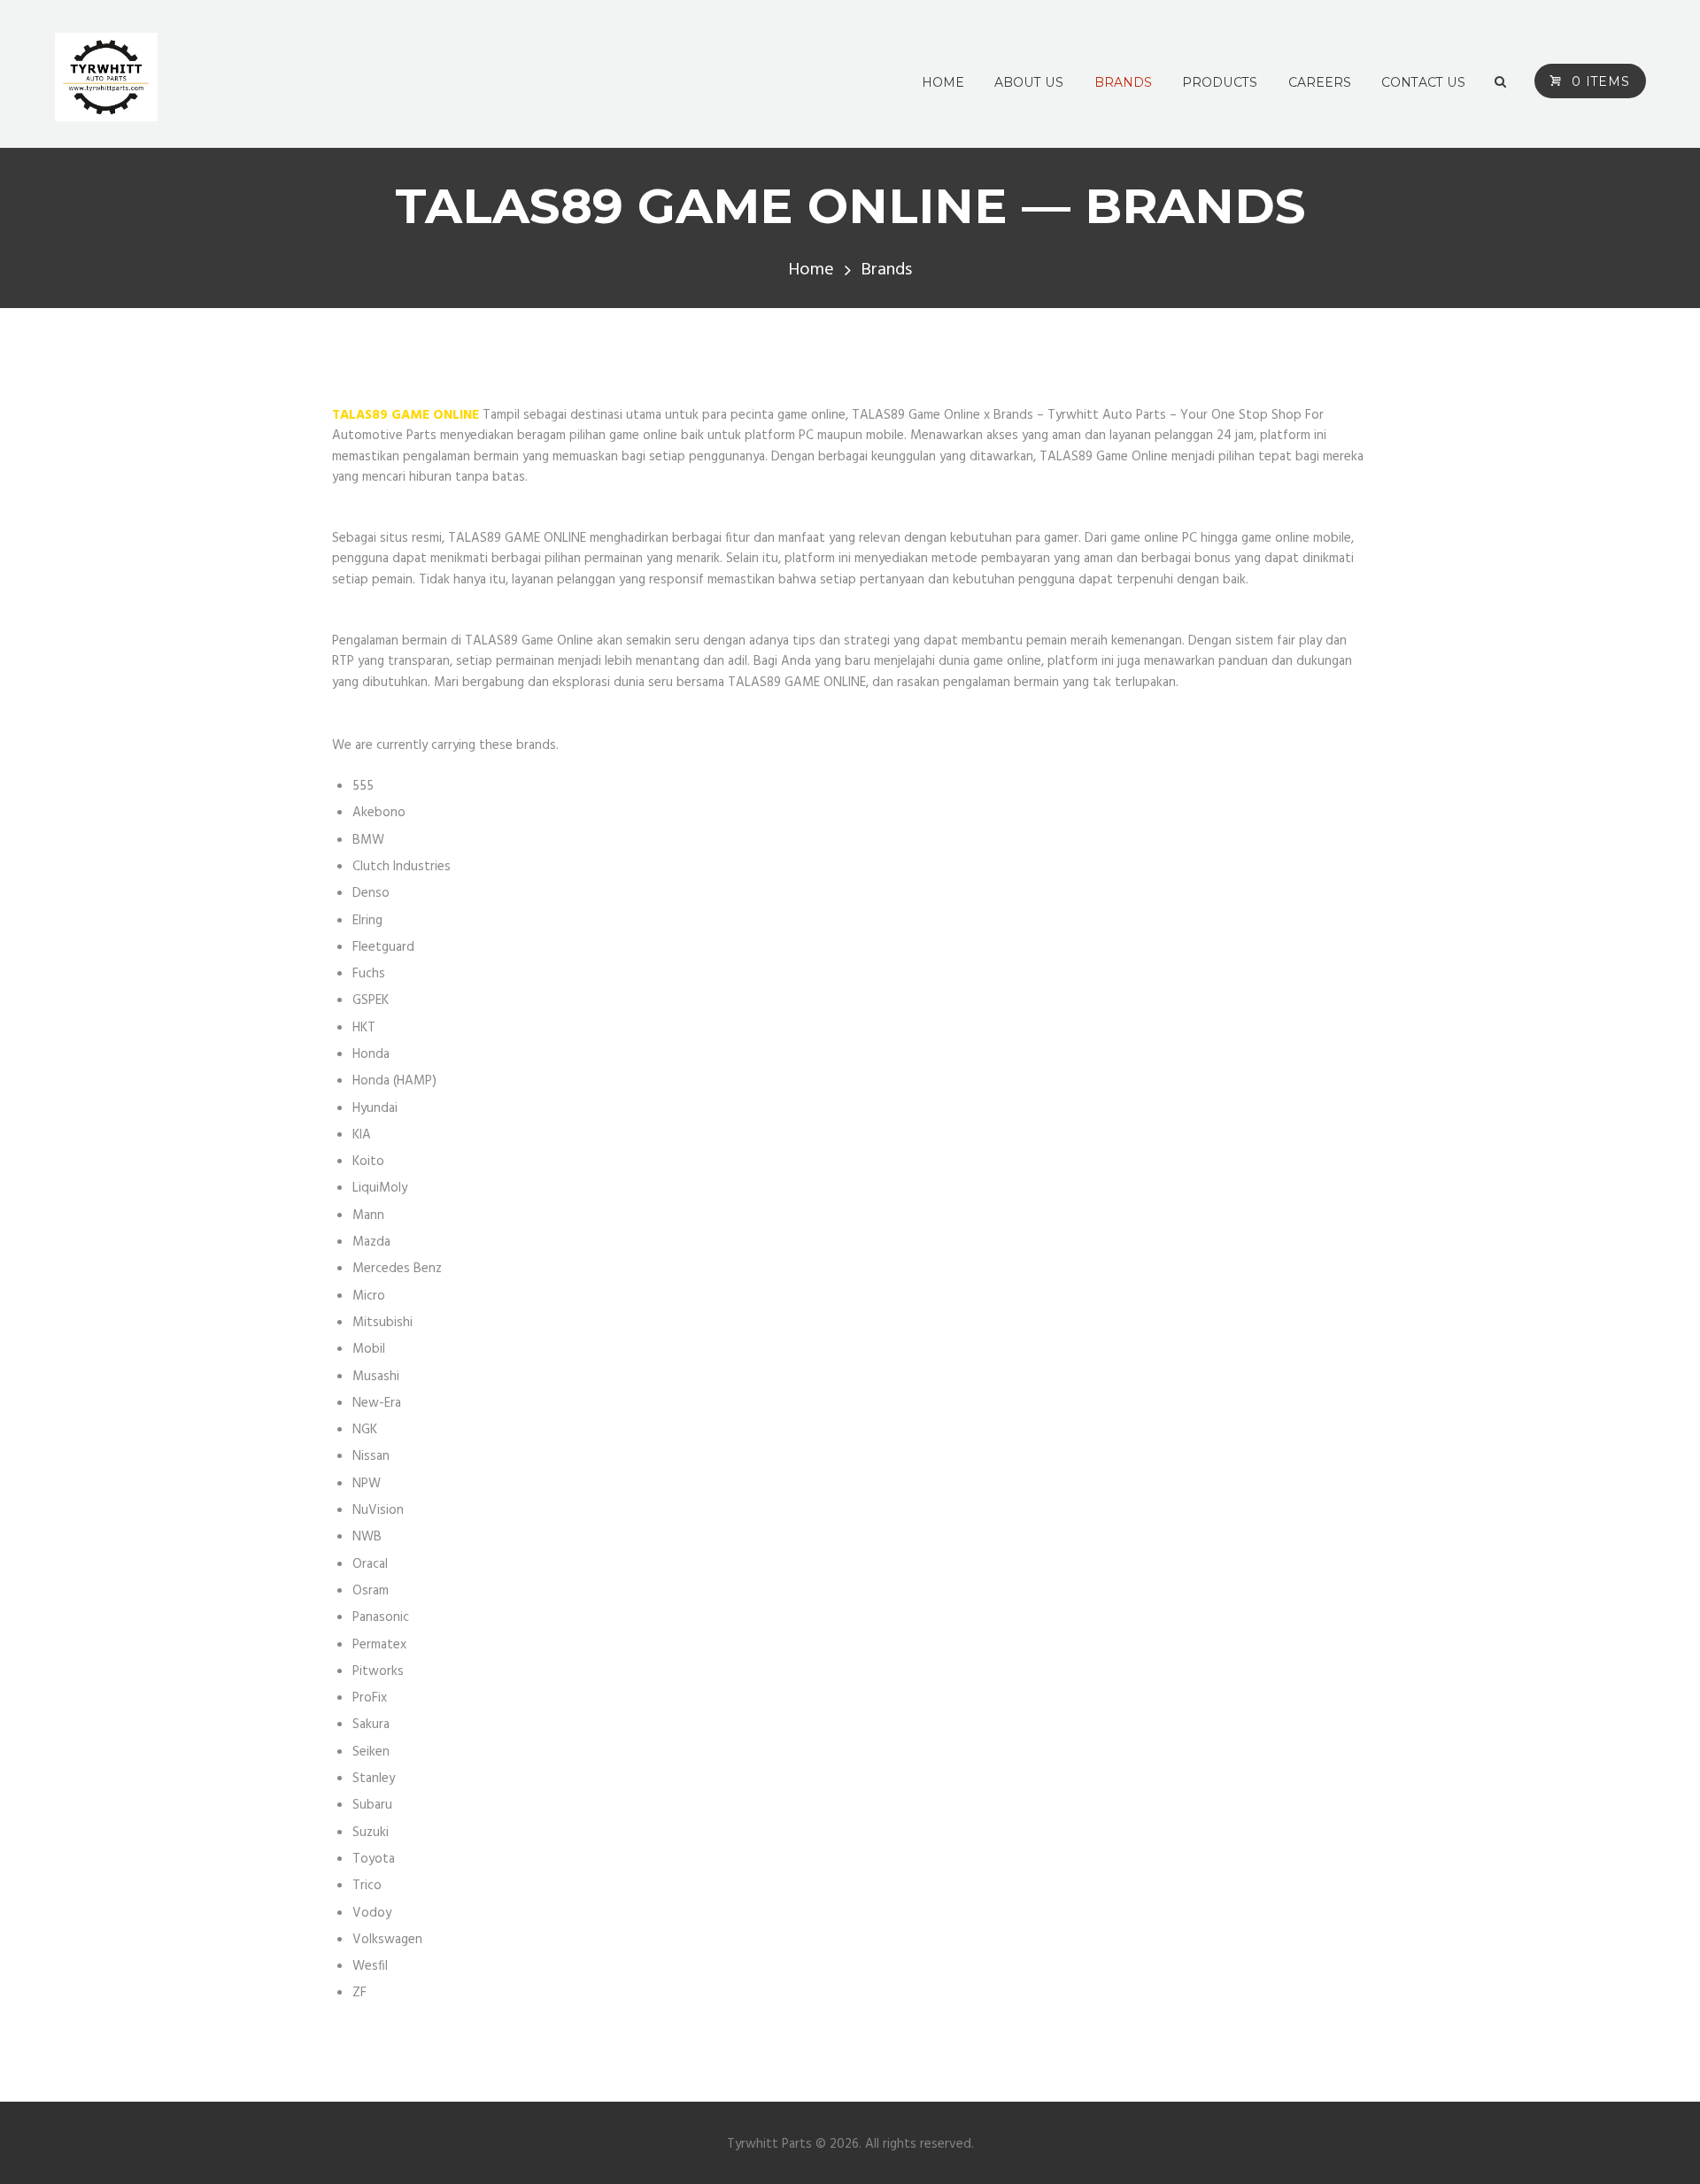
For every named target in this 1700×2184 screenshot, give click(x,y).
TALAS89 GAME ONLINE (406, 415)
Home (811, 270)
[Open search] (1500, 82)
